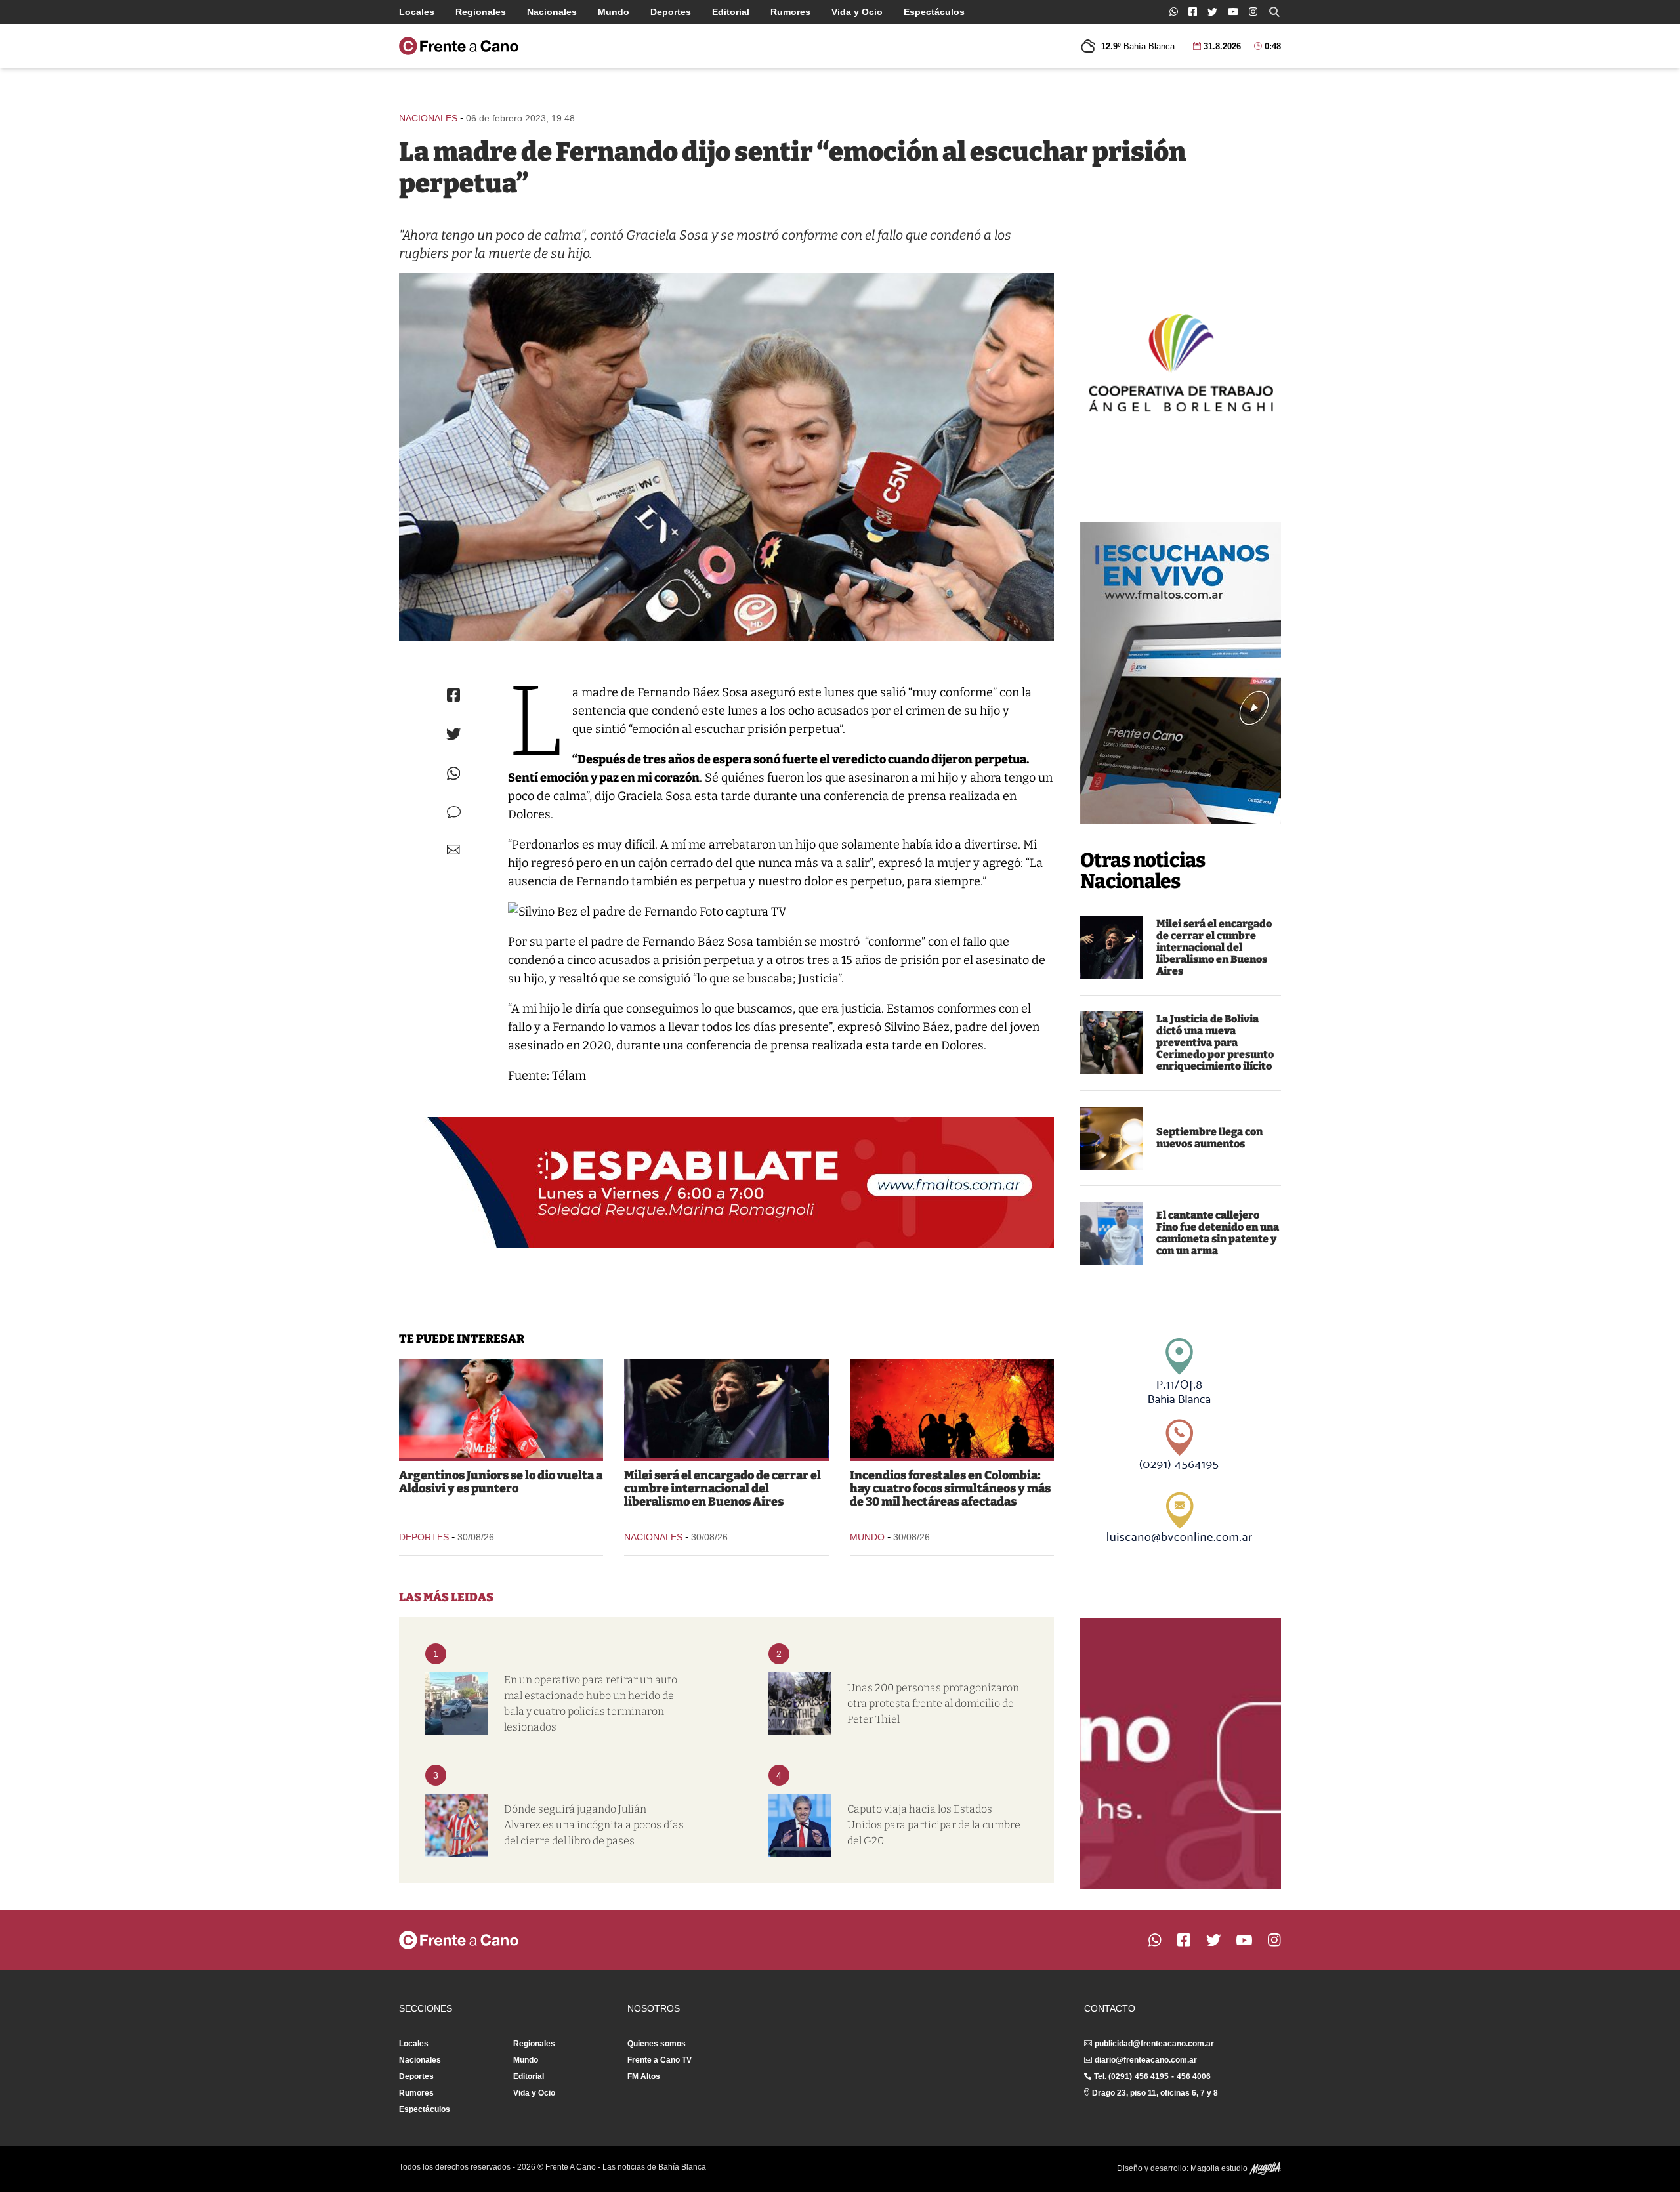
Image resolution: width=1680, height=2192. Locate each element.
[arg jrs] (501, 1408)
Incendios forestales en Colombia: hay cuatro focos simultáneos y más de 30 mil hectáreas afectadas (950, 1488)
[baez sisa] (726, 457)
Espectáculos (934, 12)
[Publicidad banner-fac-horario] (1181, 1754)
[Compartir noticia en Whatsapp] (454, 773)
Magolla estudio (1220, 2168)
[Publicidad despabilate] (726, 1183)
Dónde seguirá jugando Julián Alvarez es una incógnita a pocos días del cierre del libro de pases (594, 1825)
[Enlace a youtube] (1233, 11)
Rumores (790, 12)
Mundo (614, 12)
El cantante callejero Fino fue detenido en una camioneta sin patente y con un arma (1218, 1233)
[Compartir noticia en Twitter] (454, 734)
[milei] (1112, 948)
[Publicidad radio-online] (1181, 673)
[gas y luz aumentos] (1112, 1138)
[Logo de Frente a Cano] (459, 46)
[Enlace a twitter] (1212, 12)
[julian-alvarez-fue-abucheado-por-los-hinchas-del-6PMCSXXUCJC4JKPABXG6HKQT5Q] (457, 1825)
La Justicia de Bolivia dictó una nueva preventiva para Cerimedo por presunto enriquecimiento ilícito (1215, 1043)
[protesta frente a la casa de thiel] (800, 1704)
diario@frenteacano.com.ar (1146, 2060)
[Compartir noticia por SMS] (454, 812)
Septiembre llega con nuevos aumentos (1209, 1138)
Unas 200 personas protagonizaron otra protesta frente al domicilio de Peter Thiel (933, 1703)
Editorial (731, 12)
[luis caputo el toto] (800, 1825)
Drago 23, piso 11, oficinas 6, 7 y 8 (1155, 2093)
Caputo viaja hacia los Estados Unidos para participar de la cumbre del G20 (934, 1825)
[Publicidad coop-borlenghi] (1181, 361)
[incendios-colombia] (952, 1408)
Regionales (481, 12)
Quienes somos (657, 2044)
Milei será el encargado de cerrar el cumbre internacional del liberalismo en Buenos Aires (1214, 947)
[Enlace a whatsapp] (1174, 11)
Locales (417, 12)
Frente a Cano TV (660, 2060)
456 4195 (1152, 2076)
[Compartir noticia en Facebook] (453, 695)
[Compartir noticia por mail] (453, 850)
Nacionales (552, 12)
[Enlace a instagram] (1253, 11)
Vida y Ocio (857, 12)
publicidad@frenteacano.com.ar (1154, 2044)
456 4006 (1194, 2076)
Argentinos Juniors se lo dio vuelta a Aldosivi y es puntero (501, 1482)
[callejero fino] (1112, 1233)
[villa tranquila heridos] (457, 1704)
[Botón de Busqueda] (1274, 12)
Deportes (671, 12)
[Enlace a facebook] (1193, 11)
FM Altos (644, 2076)
